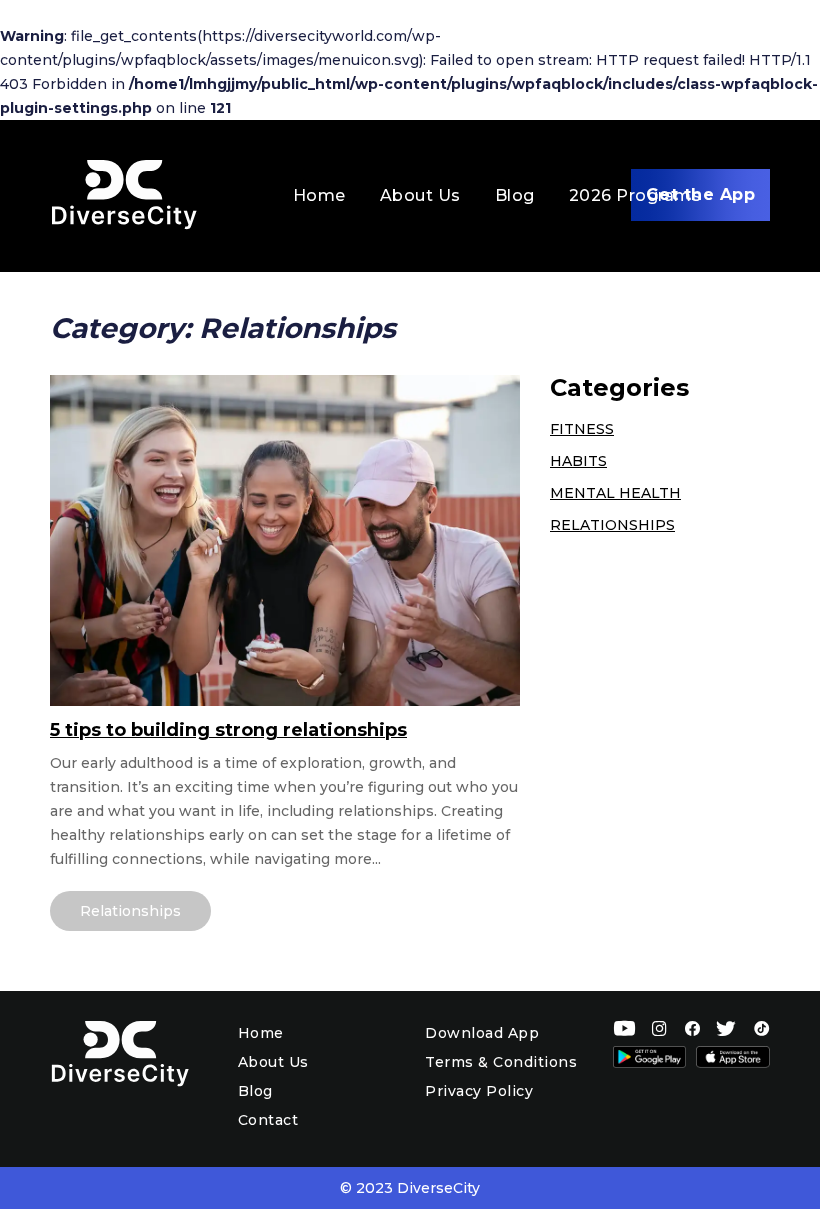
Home (319, 195)
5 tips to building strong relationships (228, 730)
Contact (268, 1120)
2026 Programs (635, 195)
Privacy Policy (479, 1091)
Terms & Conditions (501, 1062)
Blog (515, 195)
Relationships (130, 911)
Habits (578, 461)
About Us (420, 195)
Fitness (582, 429)
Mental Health (615, 493)
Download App (482, 1033)
